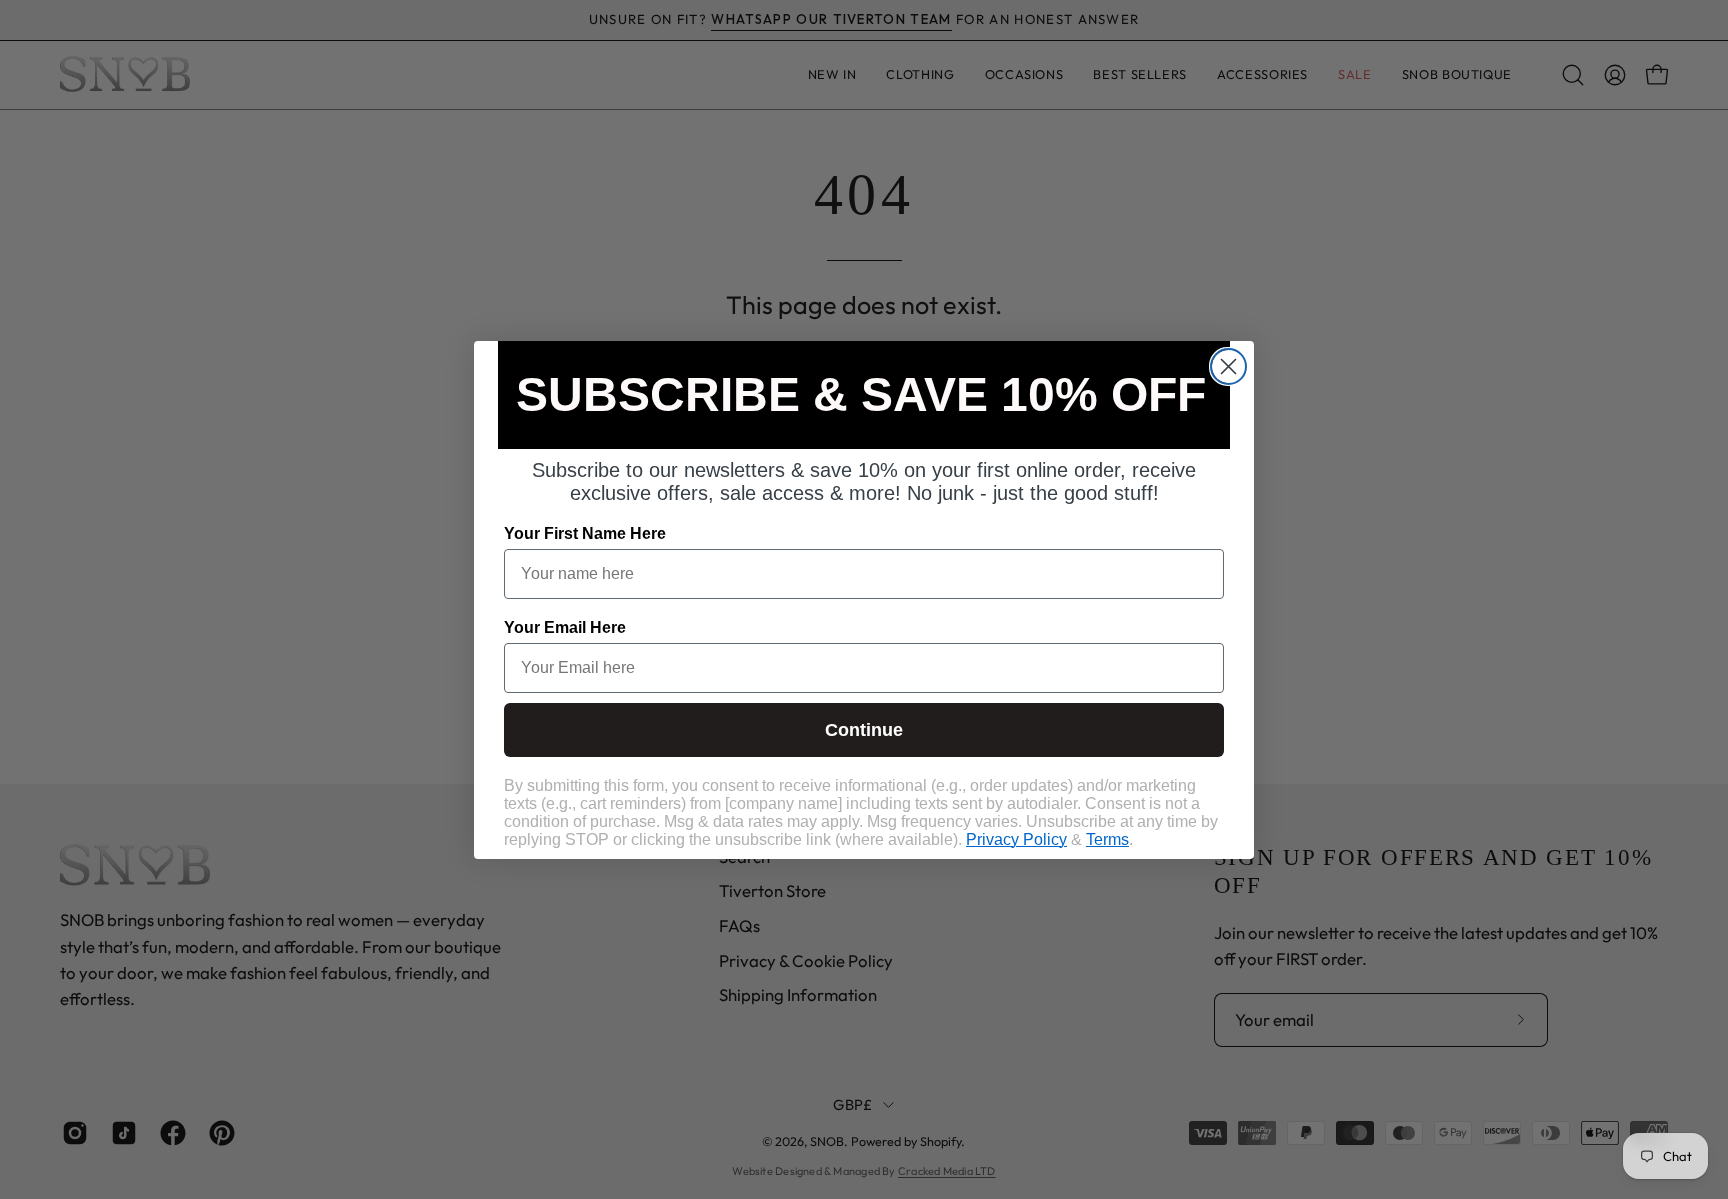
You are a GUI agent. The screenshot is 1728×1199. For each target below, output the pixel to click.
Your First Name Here (585, 533)
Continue (864, 730)
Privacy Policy (1016, 839)
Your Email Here (565, 627)
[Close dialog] (1228, 366)
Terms (1107, 839)
